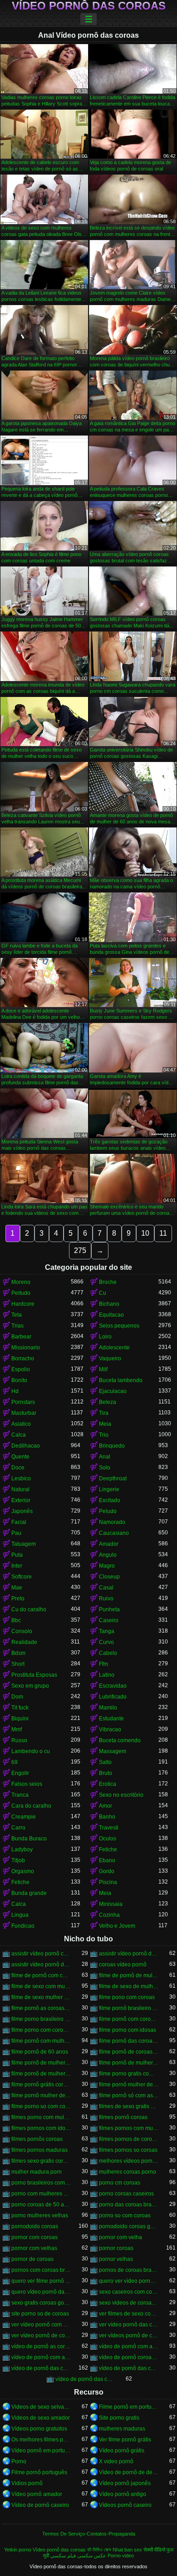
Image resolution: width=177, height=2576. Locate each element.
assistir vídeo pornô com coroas (41, 1954)
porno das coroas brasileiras (129, 2205)
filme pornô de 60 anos (40, 2052)
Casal (106, 1588)
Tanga (107, 1631)
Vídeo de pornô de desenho (129, 2472)
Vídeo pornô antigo (123, 2494)
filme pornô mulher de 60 (129, 2085)
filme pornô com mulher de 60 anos (41, 2041)
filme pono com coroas (127, 1997)
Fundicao (23, 1926)
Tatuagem (24, 1544)
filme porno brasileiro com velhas (41, 2019)
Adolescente (114, 1348)
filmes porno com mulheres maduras (41, 2117)
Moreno (21, 1282)
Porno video (121, 2556)
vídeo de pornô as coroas (41, 2346)
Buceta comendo (120, 1740)
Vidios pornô (27, 2483)
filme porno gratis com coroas (129, 2074)
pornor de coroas (32, 2259)
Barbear (21, 1337)
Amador (109, 1544)
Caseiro (109, 1620)
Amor (106, 1806)
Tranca (20, 1795)
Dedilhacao (26, 1446)
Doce (18, 1468)
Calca (19, 1435)
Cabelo (108, 1653)
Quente (20, 1457)
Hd (15, 1391)
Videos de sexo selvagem (41, 2407)
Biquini (20, 1719)
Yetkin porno (18, 2550)
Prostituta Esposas (34, 1675)
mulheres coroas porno (128, 2172)
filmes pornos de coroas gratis (129, 2139)
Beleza (108, 1402)
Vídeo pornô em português (41, 2451)
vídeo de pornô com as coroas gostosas (41, 2357)
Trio (104, 1435)
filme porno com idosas (128, 2030)
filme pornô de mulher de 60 (41, 2063)
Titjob (18, 1860)
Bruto (106, 1773)
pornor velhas (116, 2259)
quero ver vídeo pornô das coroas (129, 2281)
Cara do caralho (31, 1806)
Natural (20, 1489)
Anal (105, 1457)
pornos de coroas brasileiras (129, 2270)
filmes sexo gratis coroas (41, 2161)
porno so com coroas (125, 2215)
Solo (105, 1468)
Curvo (106, 1642)
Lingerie (109, 1489)
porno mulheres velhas (40, 2215)
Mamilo (108, 1708)
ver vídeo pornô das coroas (129, 2325)
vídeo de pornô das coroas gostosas (85, 2379)
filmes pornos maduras (39, 2150)
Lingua (20, 1915)
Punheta (109, 1609)
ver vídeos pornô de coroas (129, 2335)
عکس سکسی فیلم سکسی (78, 2556)
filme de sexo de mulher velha (129, 1986)
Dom (17, 1697)
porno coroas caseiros (126, 2194)
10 (145, 1233)
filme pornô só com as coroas (129, 2095)
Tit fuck (20, 1708)
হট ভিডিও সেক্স (99, 2550)
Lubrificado (113, 1697)
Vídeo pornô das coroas (89, 6)
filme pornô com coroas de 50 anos (129, 2019)
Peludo (108, 1511)
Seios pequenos (119, 1326)
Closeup (109, 1577)
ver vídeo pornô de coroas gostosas (41, 2335)
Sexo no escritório (121, 1795)
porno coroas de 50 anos (41, 2205)
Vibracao (110, 1729)
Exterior (21, 1500)
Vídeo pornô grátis (122, 2451)
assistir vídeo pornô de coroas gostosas (41, 1965)
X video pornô (116, 2461)
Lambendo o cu (31, 1751)
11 (163, 1233)
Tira (104, 1413)
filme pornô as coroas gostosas (41, 2008)
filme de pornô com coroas (41, 1975)
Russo (19, 1740)
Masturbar (24, 1413)
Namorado (112, 1522)
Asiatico (21, 1424)
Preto (18, 1599)
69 (15, 1762)
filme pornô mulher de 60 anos (41, 2095)
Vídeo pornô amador (37, 2494)
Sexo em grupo (30, 1686)
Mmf (17, 1729)
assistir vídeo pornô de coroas (129, 1954)
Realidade (24, 1642)
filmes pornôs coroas (37, 2139)
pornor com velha (120, 2237)
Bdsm (18, 1653)
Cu (103, 1293)
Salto (105, 1762)
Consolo (22, 1631)
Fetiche (108, 1849)
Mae (17, 1588)
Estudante (111, 1719)
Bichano (109, 1304)
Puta (17, 1555)
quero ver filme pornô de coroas (41, 2281)
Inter (17, 1566)
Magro (107, 1566)
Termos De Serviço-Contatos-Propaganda (89, 2534)
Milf (103, 1369)
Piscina (108, 1882)
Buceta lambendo (121, 1380)
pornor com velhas (34, 2248)
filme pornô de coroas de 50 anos (129, 2052)
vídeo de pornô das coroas (41, 2368)
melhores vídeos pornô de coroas (129, 2161)
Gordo (107, 1871)
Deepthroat (113, 1478)
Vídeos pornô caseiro (125, 2505)
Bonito (19, 1380)
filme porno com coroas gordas (41, 2030)
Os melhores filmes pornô (41, 2440)
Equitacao (111, 1315)
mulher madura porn (37, 2172)
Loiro (105, 1337)
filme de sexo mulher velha (41, 1997)
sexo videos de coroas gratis (129, 2303)
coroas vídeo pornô (123, 1965)
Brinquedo (112, 1446)
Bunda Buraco (29, 1839)
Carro (18, 1828)
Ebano (107, 1860)
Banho (107, 1817)
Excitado (110, 1500)
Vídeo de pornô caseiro (40, 2505)
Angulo (108, 1555)
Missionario (26, 1348)
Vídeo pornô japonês (125, 2483)
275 (80, 1250)
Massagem (113, 1751)
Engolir (20, 1773)
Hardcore (23, 1304)
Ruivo (106, 1599)
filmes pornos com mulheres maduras (129, 2128)
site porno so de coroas (40, 2314)
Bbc (16, 1620)
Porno (19, 2461)
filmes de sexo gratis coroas (129, 2106)
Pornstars (23, 1402)
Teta (17, 1315)
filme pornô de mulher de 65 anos (41, 2074)
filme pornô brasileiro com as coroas (129, 2008)
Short (18, 1664)
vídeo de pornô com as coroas (129, 2346)
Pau (16, 1533)
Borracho (23, 1358)
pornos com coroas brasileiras (41, 2270)
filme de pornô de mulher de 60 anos (129, 1975)
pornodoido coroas (35, 2226)
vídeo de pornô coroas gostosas (129, 2357)
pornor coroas (116, 2248)
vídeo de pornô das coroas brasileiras (129, 2368)
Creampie (24, 1817)
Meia (105, 1424)
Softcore (22, 1577)
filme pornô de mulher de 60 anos (129, 2063)
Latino (107, 1675)
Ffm (103, 1664)
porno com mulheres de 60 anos (41, 2194)
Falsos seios (27, 1784)
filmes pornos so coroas (128, 2150)
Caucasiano (114, 1533)
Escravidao (113, 1686)
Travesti (109, 1828)
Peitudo (21, 1293)
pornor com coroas (34, 2237)
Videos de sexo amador (41, 2418)
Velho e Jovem (117, 1926)
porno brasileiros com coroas (41, 2183)
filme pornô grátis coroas (41, 2085)
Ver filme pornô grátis (125, 2440)
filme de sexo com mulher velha (41, 1986)
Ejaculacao (113, 1391)
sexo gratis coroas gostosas (41, 2303)
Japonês (22, 1511)
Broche (108, 1282)
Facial (19, 1522)
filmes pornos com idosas (41, 2128)
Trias (17, 1326)
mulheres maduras (122, 2429)
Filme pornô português (39, 2472)
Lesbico (21, 1478)
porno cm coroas (120, 2183)
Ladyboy (22, 1849)
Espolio (21, 1369)
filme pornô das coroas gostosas (129, 2041)
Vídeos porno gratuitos (39, 2429)
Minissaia (111, 1904)
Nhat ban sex (127, 2550)
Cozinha (109, 1915)
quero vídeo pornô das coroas (41, 2292)
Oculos (108, 1839)
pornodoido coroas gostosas (129, 2226)
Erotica (108, 1784)
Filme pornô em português (129, 2407)
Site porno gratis (119, 2418)
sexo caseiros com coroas (129, 2292)
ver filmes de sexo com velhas (129, 2314)
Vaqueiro (110, 1358)
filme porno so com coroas (41, 2106)
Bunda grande (29, 1893)
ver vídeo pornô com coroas (41, 2325)
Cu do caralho (29, 1609)
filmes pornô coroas (123, 2117)
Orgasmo (23, 1871)
